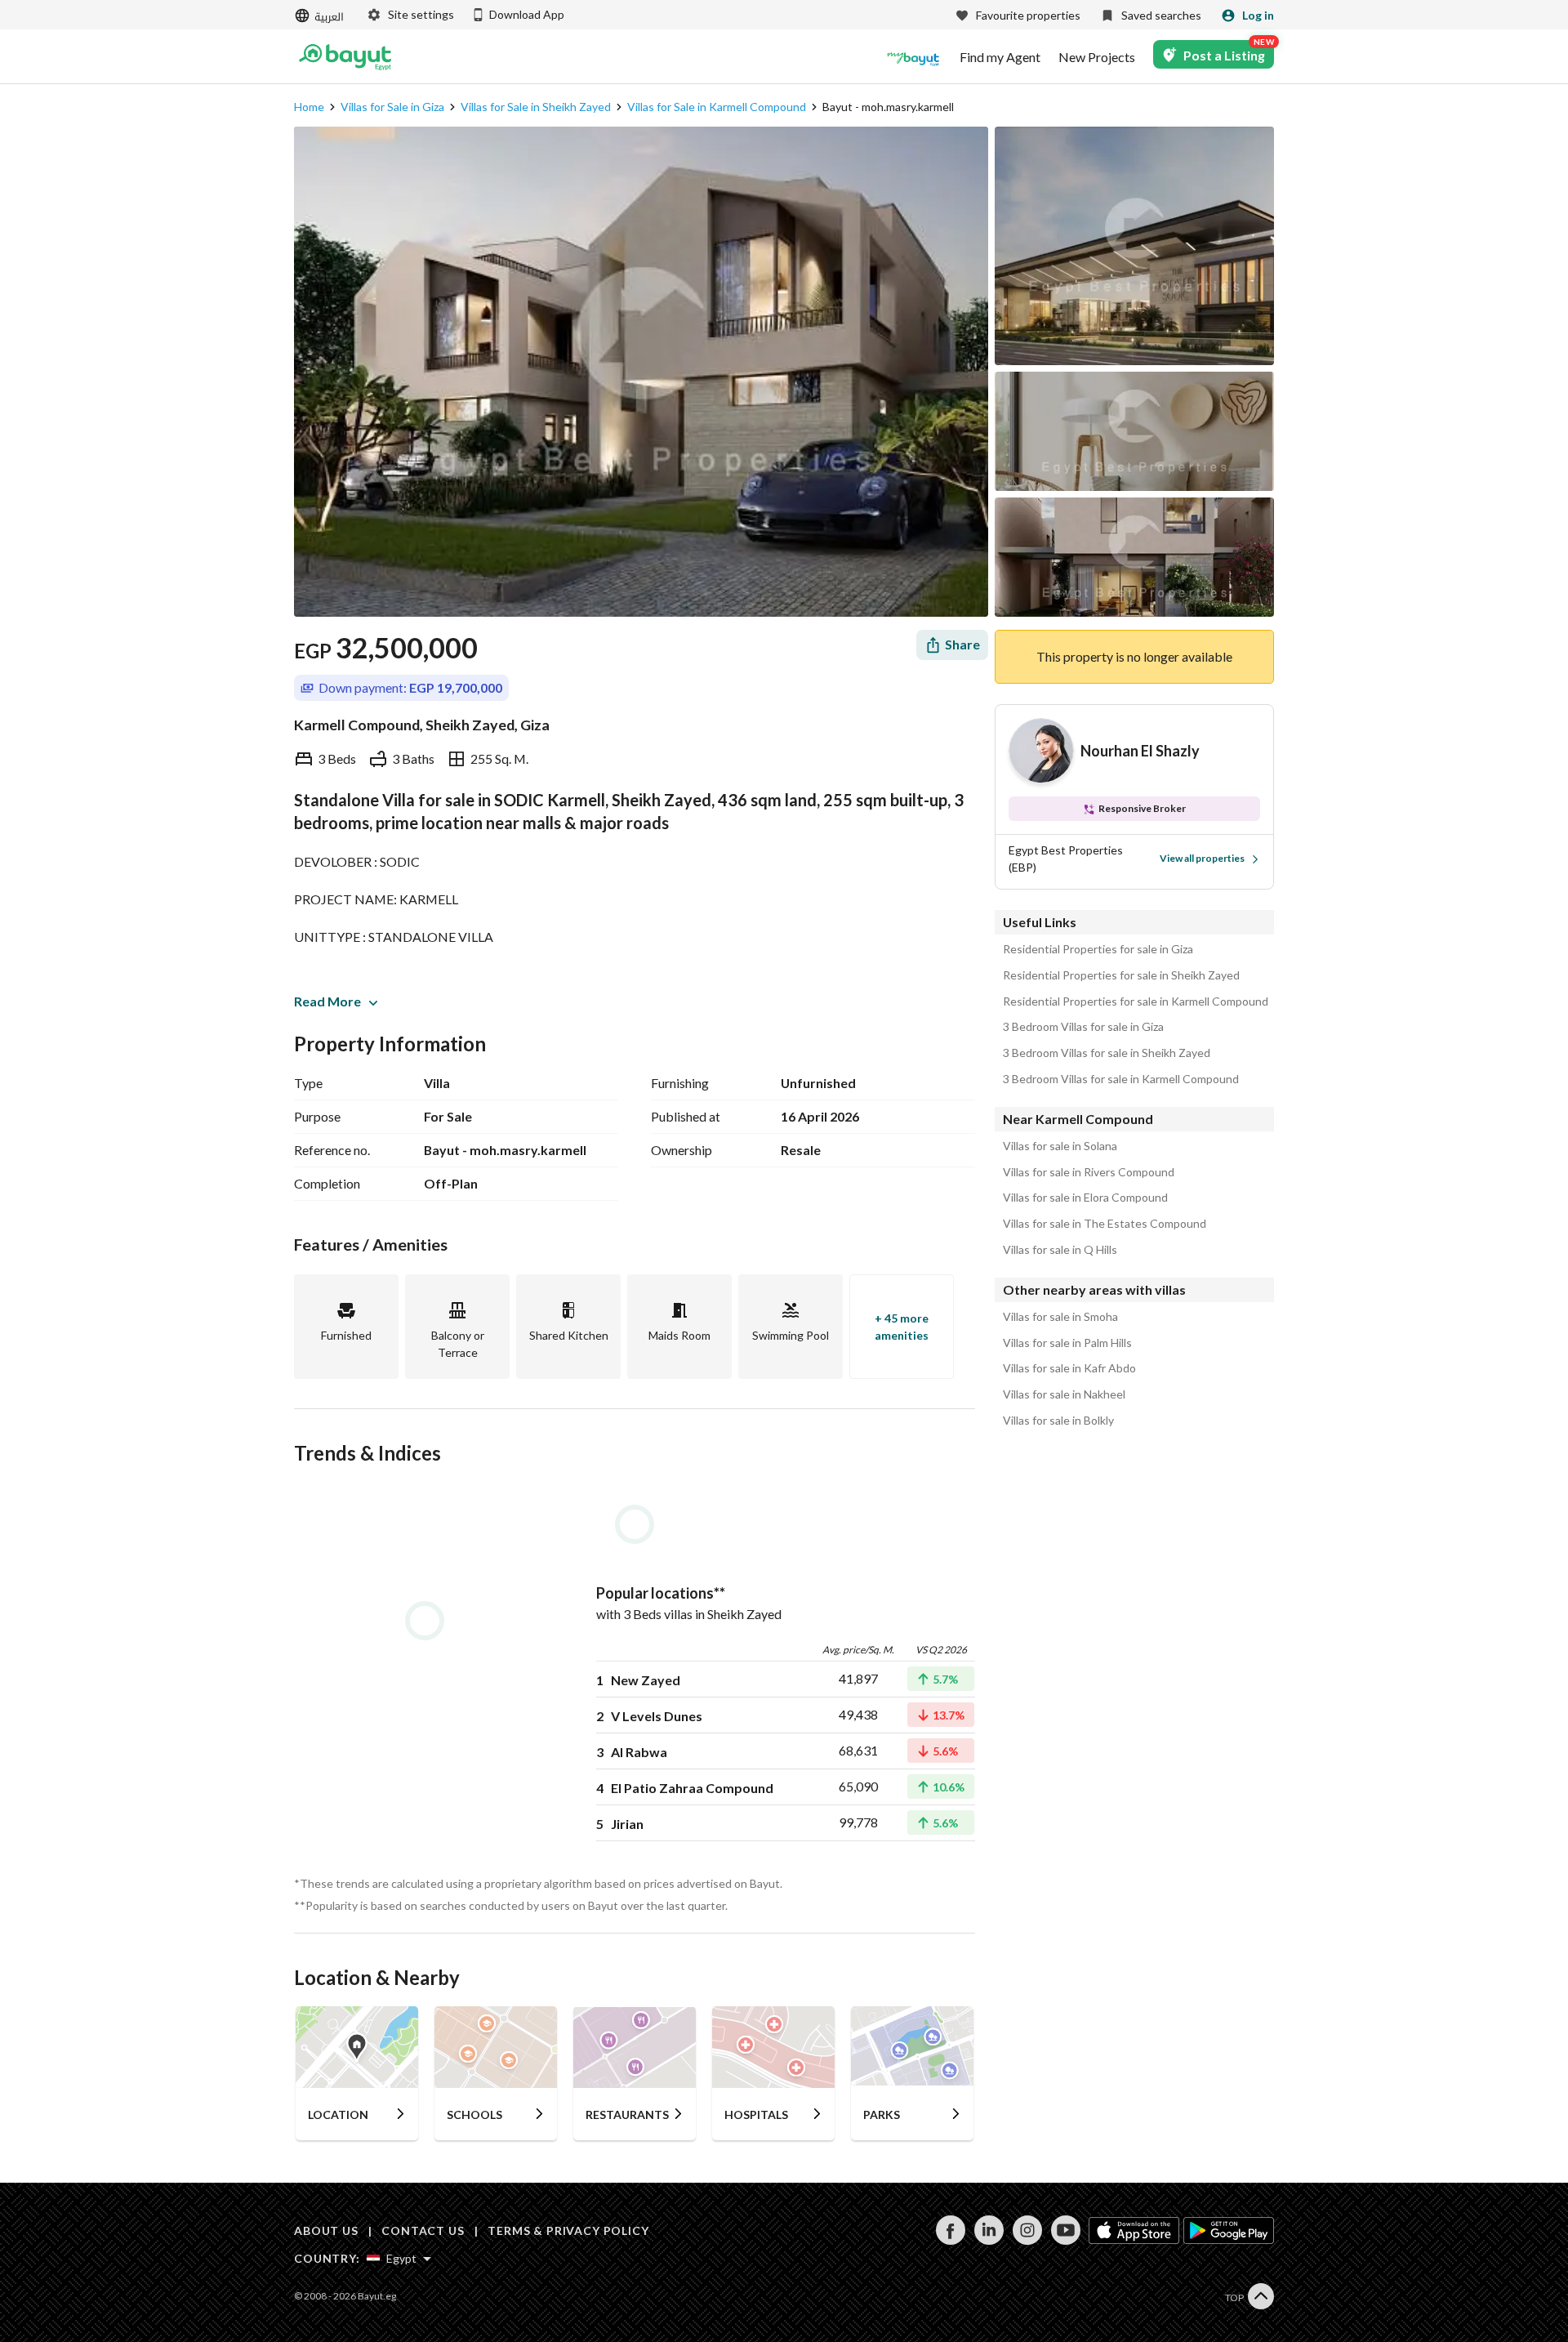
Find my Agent (1000, 57)
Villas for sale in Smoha (1060, 1317)
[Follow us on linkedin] (989, 2240)
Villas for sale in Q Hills (1060, 1250)
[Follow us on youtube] (1065, 2240)
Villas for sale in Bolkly (1058, 1421)
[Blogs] (913, 57)
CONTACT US (423, 2230)
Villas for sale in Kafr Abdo (1069, 1368)
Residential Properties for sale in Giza (1098, 949)
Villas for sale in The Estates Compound (1105, 1224)
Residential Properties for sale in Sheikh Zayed (1121, 975)
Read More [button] (327, 1001)
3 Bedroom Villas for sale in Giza (1083, 1027)
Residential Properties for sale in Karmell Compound (1136, 1001)
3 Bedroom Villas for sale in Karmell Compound (1121, 1079)
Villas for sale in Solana (1060, 1146)
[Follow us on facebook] (950, 2240)
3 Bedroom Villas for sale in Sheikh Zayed (1107, 1053)
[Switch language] (321, 16)
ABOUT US (326, 2230)
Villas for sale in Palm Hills (1067, 1343)
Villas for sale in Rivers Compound (1089, 1172)
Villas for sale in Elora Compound (1085, 1198)
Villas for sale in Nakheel (1064, 1394)
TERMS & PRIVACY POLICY (568, 2230)
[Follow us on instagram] (1027, 2240)
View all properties (1202, 858)
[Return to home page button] (345, 57)
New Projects (1097, 57)
